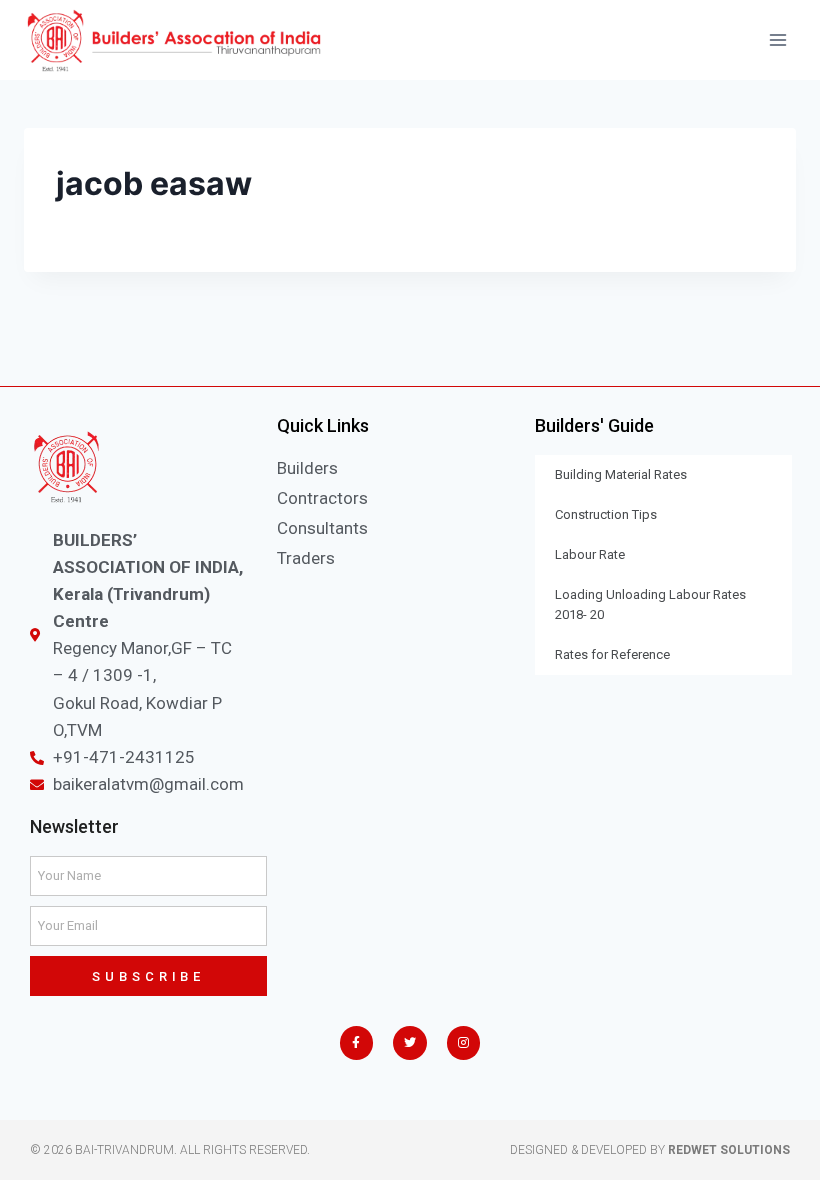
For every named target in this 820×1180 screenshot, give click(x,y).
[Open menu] (777, 39)
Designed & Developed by (650, 1150)
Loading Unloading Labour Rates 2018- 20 (650, 604)
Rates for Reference (612, 654)
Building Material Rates (621, 474)
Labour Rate (590, 554)
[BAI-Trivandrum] (174, 40)
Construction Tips (606, 514)
